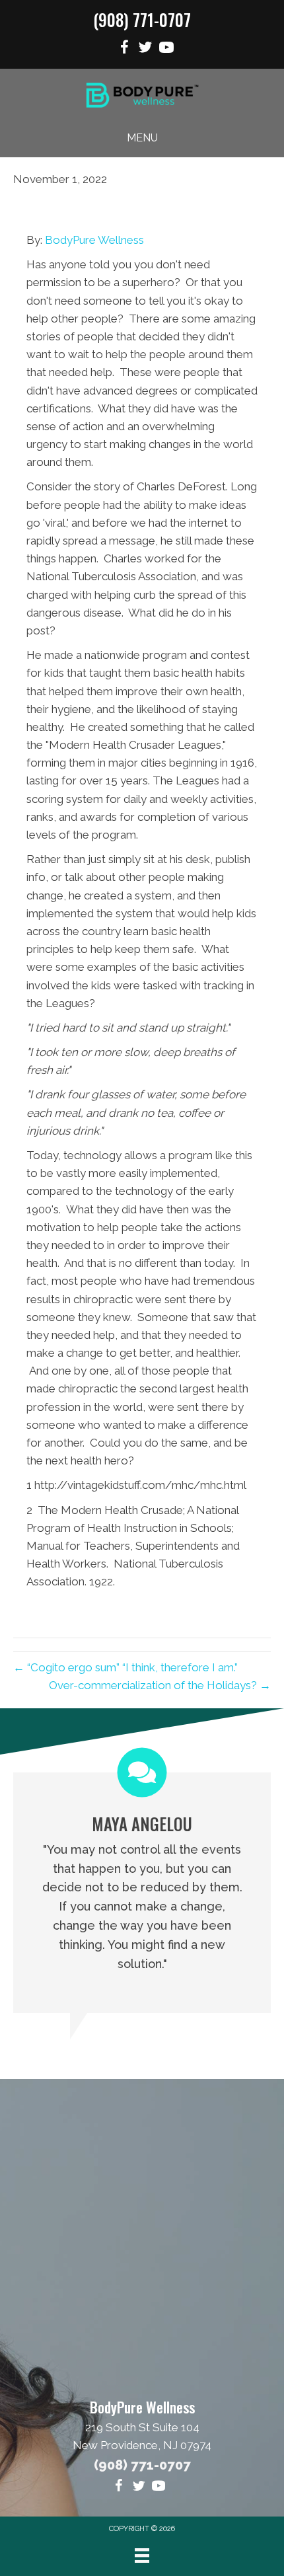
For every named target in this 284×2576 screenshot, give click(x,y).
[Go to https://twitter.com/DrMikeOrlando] (145, 49)
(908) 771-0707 (142, 19)
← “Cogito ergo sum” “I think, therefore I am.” (125, 1667)
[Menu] (142, 2556)
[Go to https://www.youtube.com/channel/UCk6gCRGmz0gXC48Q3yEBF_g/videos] (166, 49)
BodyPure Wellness (94, 240)
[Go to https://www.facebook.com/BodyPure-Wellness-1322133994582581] (124, 49)
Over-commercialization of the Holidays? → (160, 1685)
